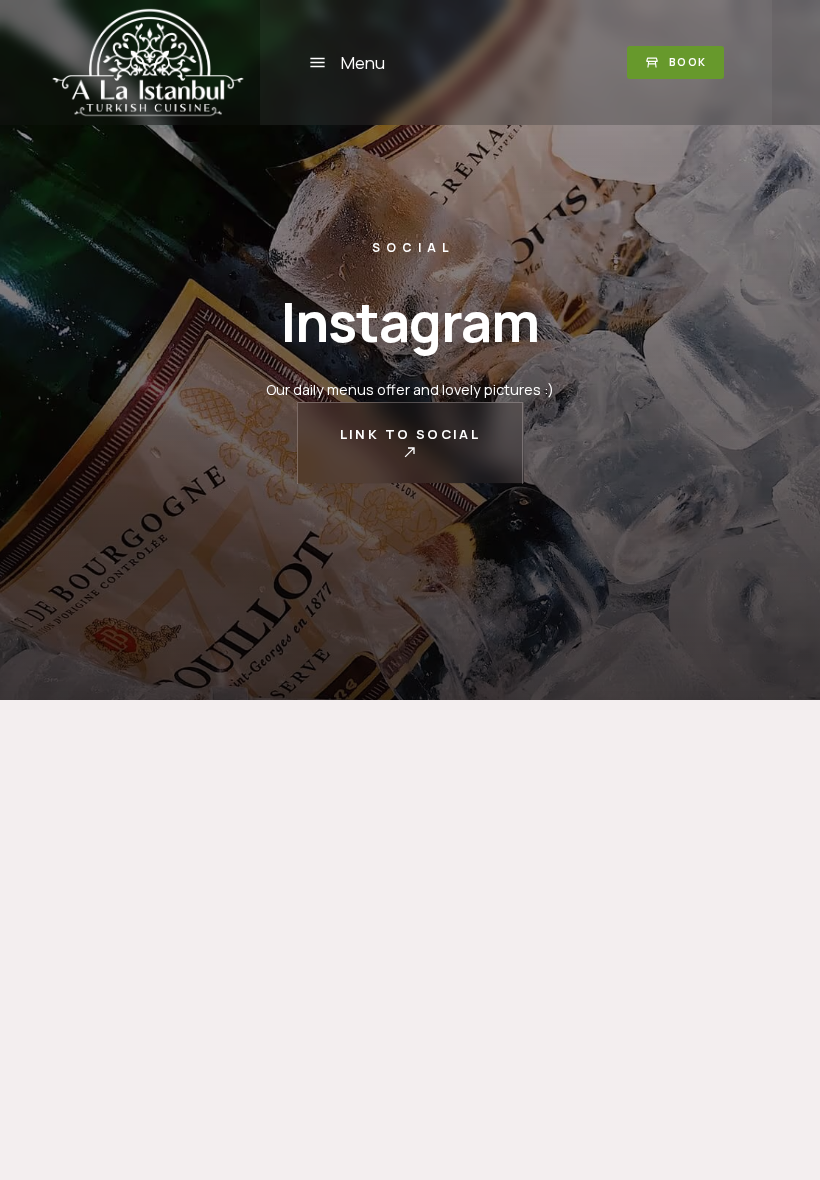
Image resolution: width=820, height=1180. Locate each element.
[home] (154, 62)
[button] (346, 62)
